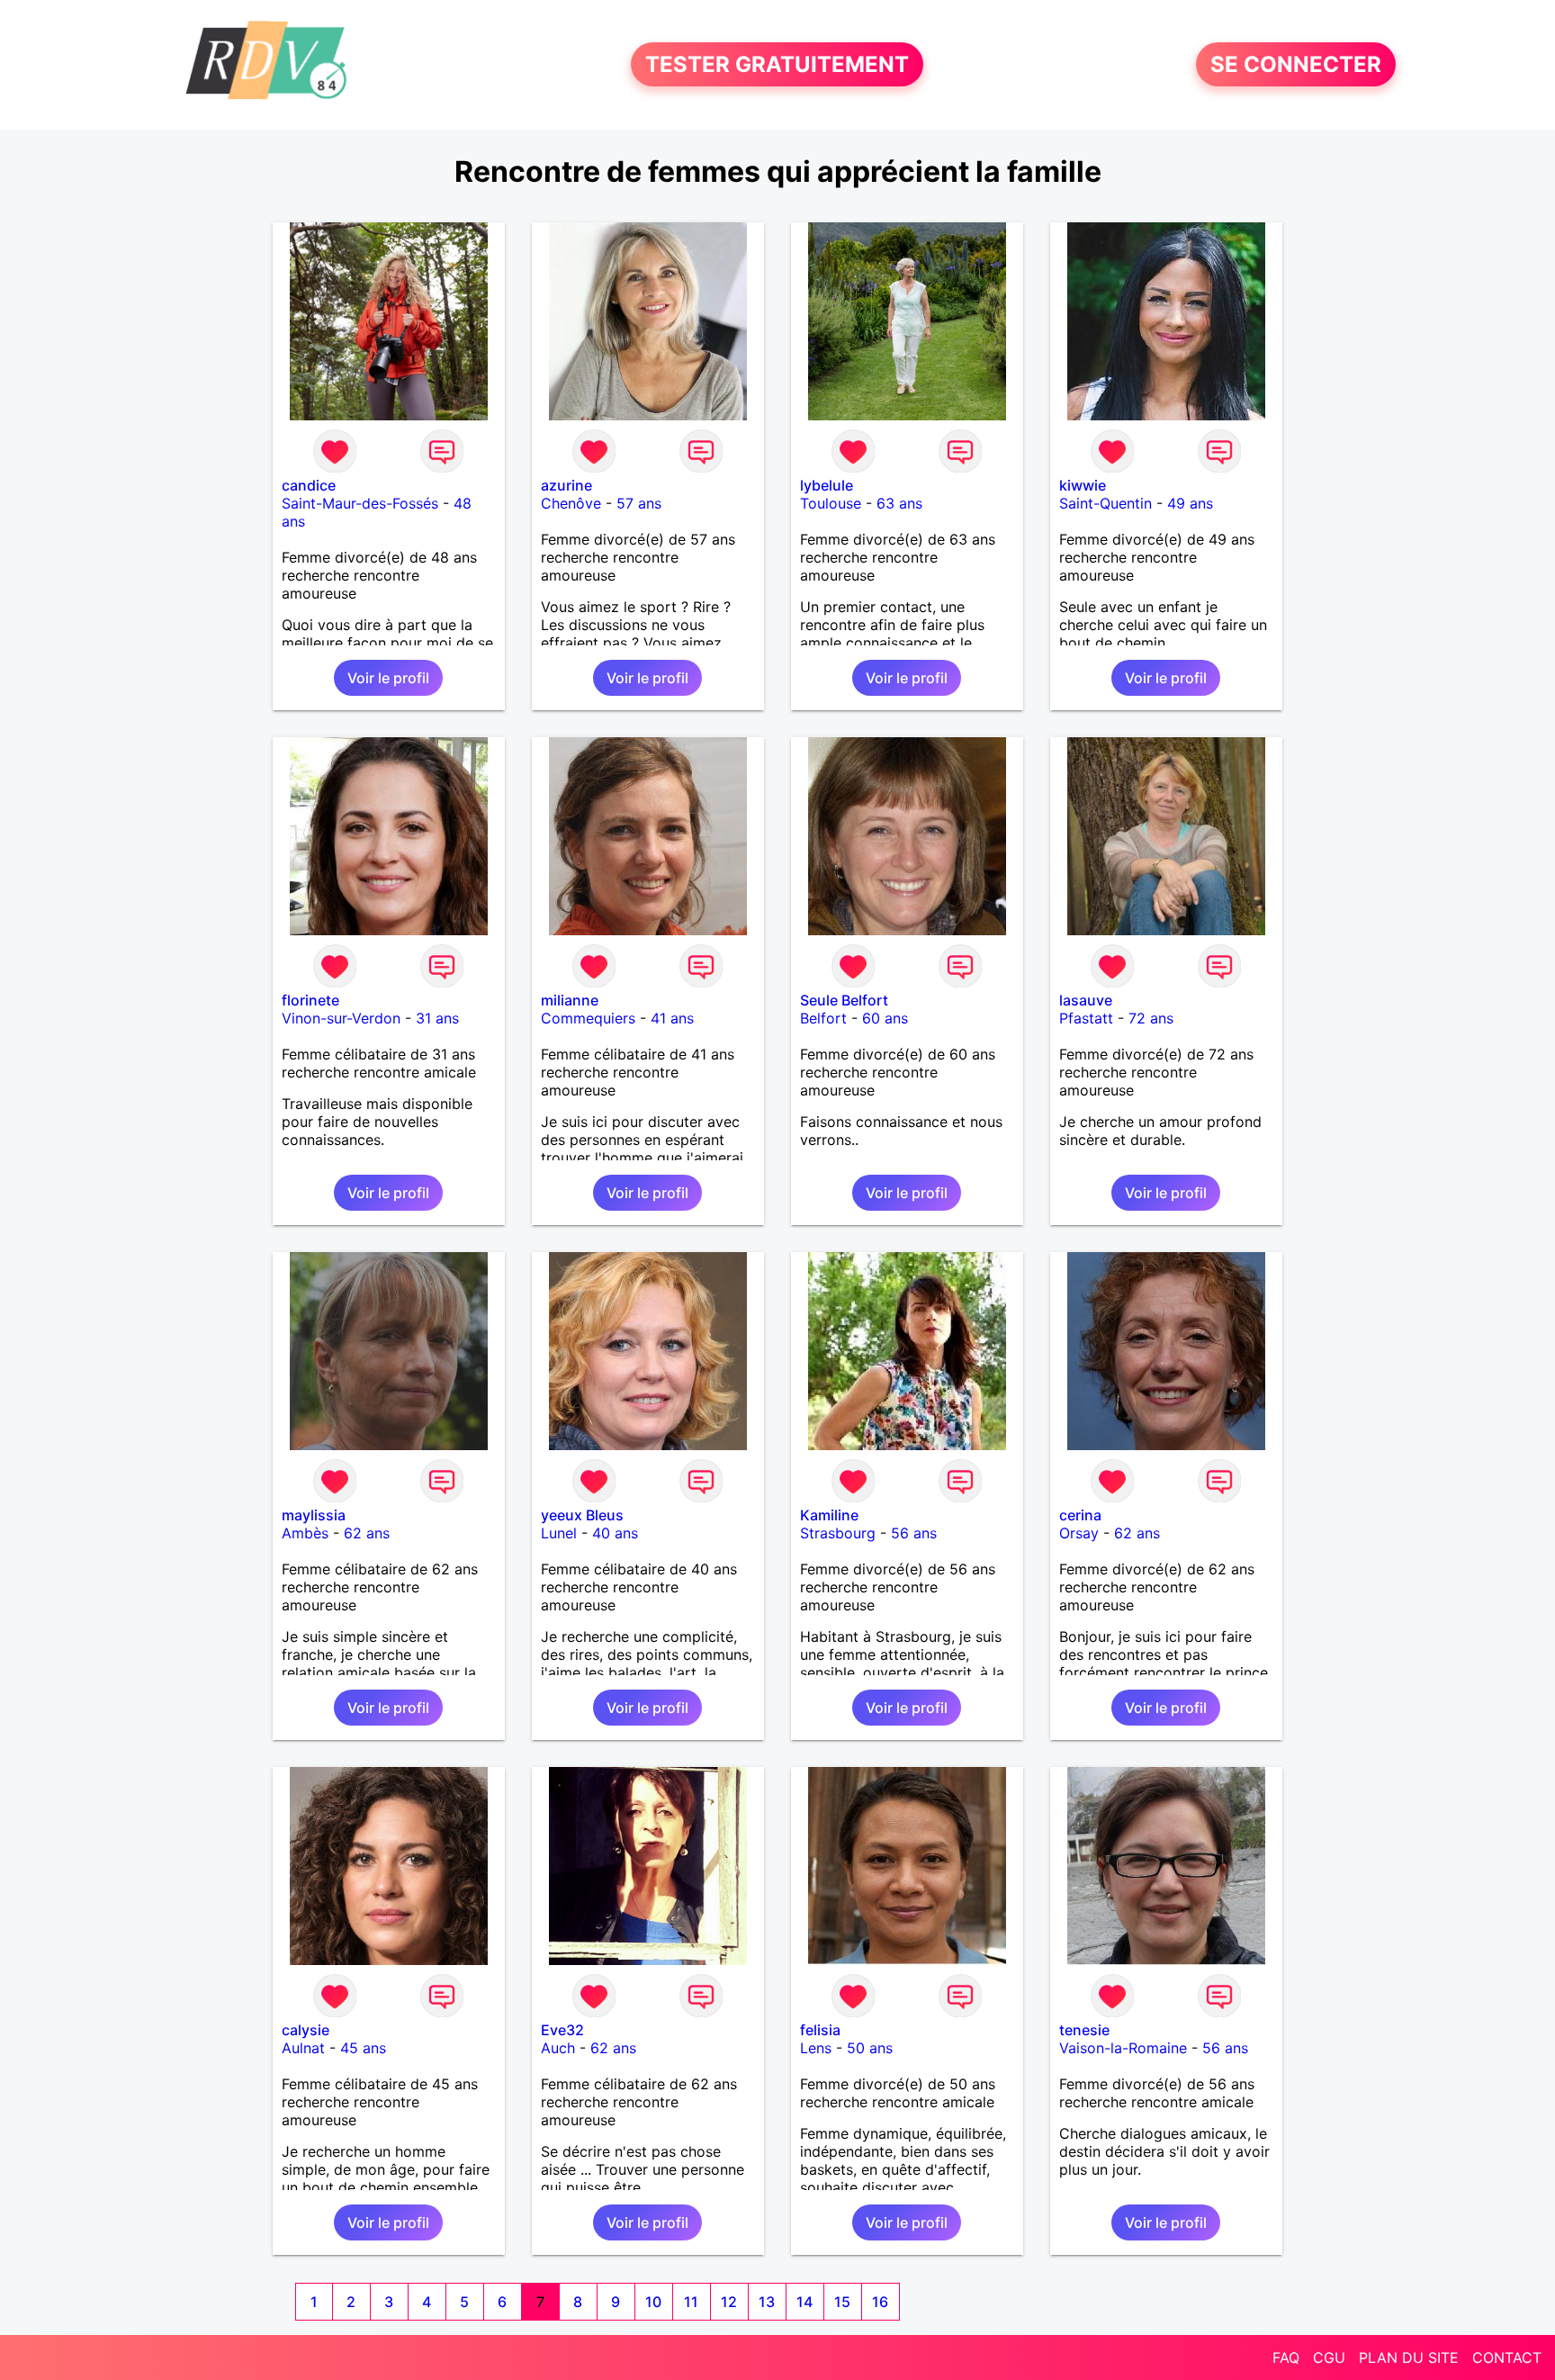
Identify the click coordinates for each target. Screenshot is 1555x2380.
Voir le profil (388, 678)
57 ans (639, 503)
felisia (820, 2030)
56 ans (914, 1533)
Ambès (305, 1533)
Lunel (559, 1533)
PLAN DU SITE (1409, 2357)
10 (653, 2302)
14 (804, 2302)
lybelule (827, 485)
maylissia (314, 1515)
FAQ (1286, 2357)
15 (842, 2302)
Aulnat (303, 2048)
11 (691, 2302)
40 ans (615, 1533)
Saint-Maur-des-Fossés (360, 503)
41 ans (672, 1018)
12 (729, 2302)
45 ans (363, 2048)
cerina (1080, 1515)
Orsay (1079, 1533)
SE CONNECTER (1296, 64)
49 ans (1190, 503)
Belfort (823, 1018)
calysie (306, 2030)
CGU (1329, 2357)
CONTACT (1507, 2357)
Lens (816, 2048)
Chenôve (571, 503)
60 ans (885, 1018)
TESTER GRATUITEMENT (777, 64)
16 (880, 2302)
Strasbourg (838, 1533)
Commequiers (588, 1018)
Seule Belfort (844, 1000)
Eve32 (562, 2030)
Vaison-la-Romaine (1123, 2048)
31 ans (437, 1018)
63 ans (899, 503)
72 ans (1151, 1018)
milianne (570, 1000)
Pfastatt (1086, 1018)
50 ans (870, 2048)
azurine (566, 485)
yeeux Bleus (582, 1515)
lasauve (1086, 1000)
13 (767, 2302)
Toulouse (831, 503)
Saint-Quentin (1106, 503)
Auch (558, 2048)
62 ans (367, 1533)
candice (309, 485)
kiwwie (1083, 485)
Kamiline (829, 1515)
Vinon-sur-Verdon (341, 1018)
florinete (310, 1000)
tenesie (1084, 2030)
